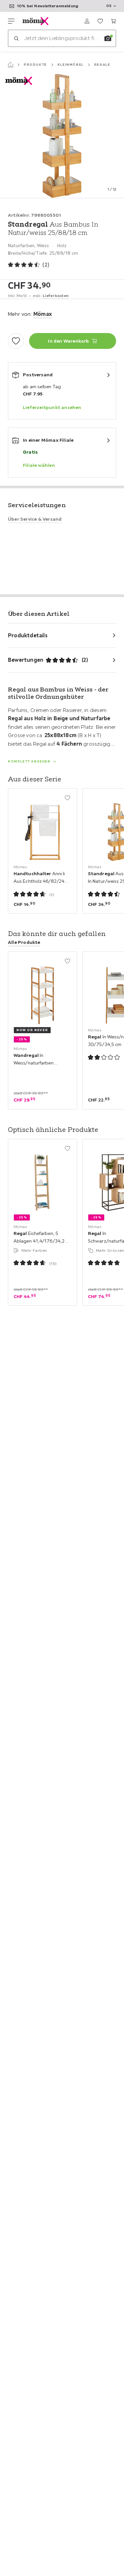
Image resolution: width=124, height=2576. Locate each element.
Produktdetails (28, 635)
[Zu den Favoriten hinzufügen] (16, 341)
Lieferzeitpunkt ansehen (52, 407)
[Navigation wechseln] (11, 21)
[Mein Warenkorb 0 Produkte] (113, 21)
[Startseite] (11, 65)
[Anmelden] (87, 21)
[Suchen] (16, 38)
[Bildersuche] (108, 38)
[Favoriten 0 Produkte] (100, 21)
